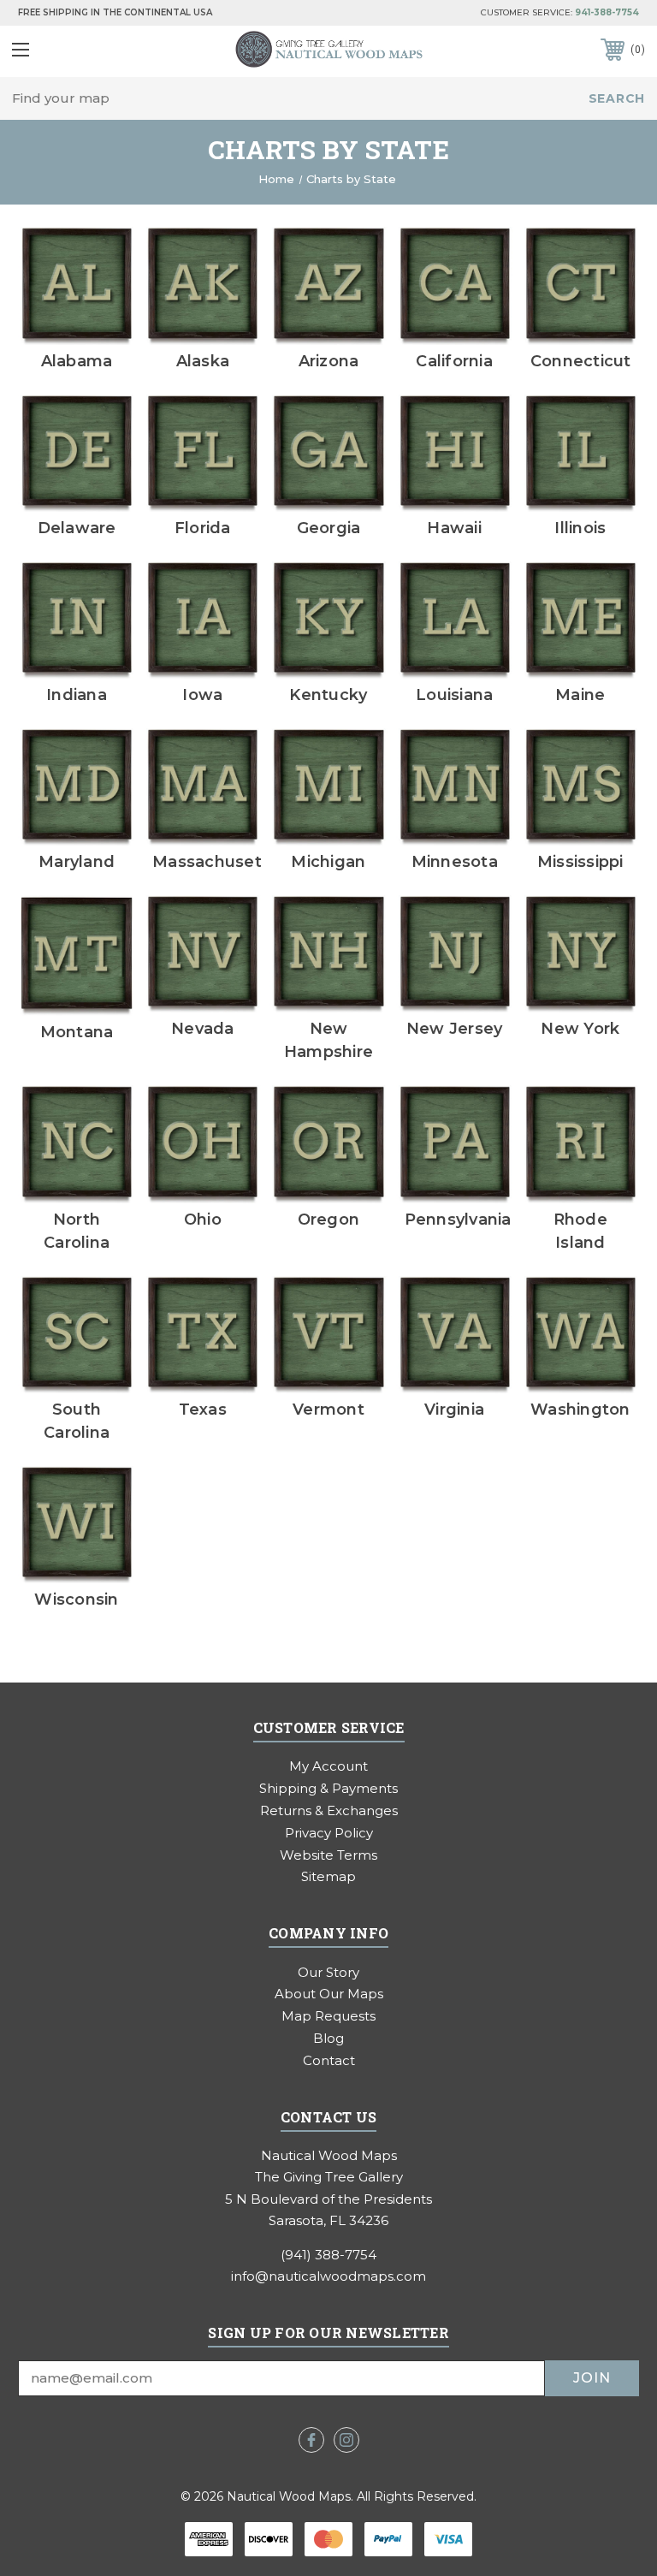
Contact (329, 2060)
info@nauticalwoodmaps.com (328, 2276)
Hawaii (454, 528)
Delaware (77, 528)
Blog (328, 2038)
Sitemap (328, 1876)
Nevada (203, 1029)
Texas (203, 1410)
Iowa (202, 695)
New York (580, 1029)
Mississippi (580, 862)
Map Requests (328, 2016)
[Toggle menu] (66, 49)
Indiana (77, 695)
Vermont (328, 1410)
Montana (77, 1032)
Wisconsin (76, 1600)
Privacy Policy (329, 1833)
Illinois (580, 528)
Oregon (329, 1220)
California (454, 361)
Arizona (329, 361)
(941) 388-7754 (328, 2255)
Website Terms (328, 1855)
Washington (580, 1410)
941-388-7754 (607, 12)
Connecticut (581, 361)
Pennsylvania (458, 1220)
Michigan (328, 862)
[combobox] (328, 99)
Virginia (454, 1410)
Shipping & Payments (328, 1788)
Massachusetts (215, 862)
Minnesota (455, 862)
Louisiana (454, 695)
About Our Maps (329, 1994)
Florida (203, 528)
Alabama (77, 361)
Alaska (203, 361)
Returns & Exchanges (329, 1810)
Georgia (329, 528)
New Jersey (455, 1029)
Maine (580, 695)
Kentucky (328, 695)
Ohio (203, 1220)
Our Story (328, 1972)
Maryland (77, 862)
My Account (328, 1766)
